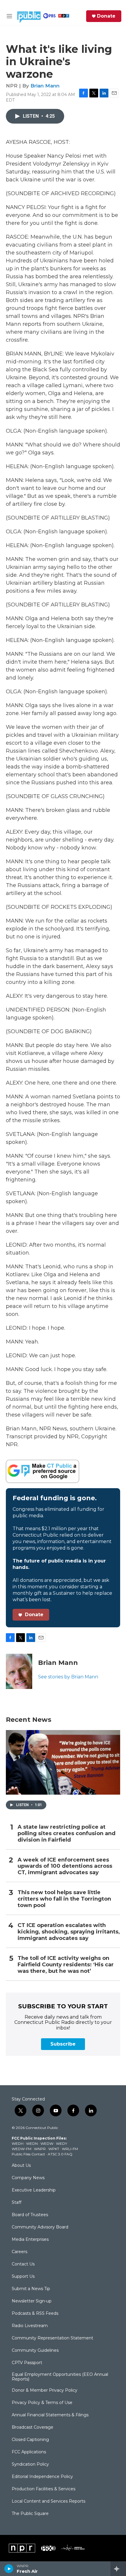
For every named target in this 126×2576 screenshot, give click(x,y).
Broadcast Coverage (33, 2427)
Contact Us (23, 2264)
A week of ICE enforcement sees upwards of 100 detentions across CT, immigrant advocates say (65, 1866)
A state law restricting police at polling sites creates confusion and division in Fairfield (67, 1834)
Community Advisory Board (40, 2227)
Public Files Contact (28, 2154)
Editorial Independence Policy (42, 2477)
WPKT (54, 2149)
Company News (28, 2178)
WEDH (18, 2143)
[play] (9, 2569)
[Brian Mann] (19, 1671)
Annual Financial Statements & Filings (50, 2415)
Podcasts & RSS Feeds (35, 2314)
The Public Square (30, 2514)
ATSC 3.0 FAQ (60, 2154)
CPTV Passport (27, 2363)
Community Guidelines (35, 2351)
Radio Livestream (30, 2326)
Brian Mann (45, 86)
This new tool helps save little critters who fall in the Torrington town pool (64, 1899)
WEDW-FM (22, 2149)
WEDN (32, 2143)
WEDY (62, 2143)
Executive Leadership (34, 2190)
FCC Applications (29, 2452)
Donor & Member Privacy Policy (45, 2390)
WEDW (47, 2143)
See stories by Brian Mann (68, 1677)
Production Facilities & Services (44, 2489)
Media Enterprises (30, 2240)
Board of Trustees (30, 2215)
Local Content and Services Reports (48, 2501)
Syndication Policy (30, 2464)
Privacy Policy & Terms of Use (42, 2403)
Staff (17, 2203)
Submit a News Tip (31, 2289)
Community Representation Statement (52, 2338)
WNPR (40, 2149)
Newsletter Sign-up (32, 2301)
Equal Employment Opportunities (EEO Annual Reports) (60, 2377)
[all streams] (118, 2569)
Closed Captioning (30, 2440)
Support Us (23, 2277)
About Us (21, 2166)
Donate (106, 16)
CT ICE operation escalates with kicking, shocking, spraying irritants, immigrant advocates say (69, 1932)
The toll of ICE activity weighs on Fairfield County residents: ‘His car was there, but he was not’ (66, 1965)
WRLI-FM (70, 2149)
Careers (19, 2252)
